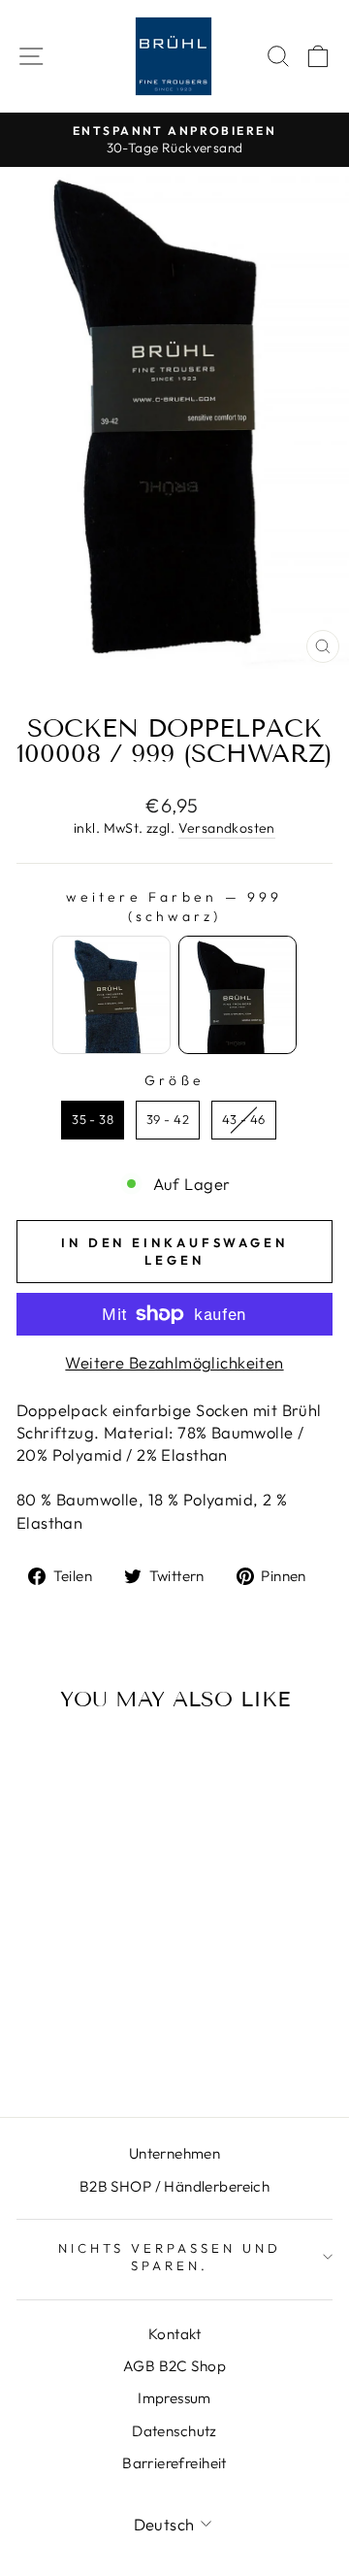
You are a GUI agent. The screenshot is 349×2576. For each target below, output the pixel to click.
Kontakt (174, 2334)
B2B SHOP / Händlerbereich (174, 2186)
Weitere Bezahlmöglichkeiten (174, 1362)
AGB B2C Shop (174, 2366)
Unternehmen (175, 2153)
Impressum (174, 2398)
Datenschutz (174, 2431)
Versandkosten (227, 828)
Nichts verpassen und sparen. (170, 2257)
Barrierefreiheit (174, 2463)
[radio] (111, 995)
